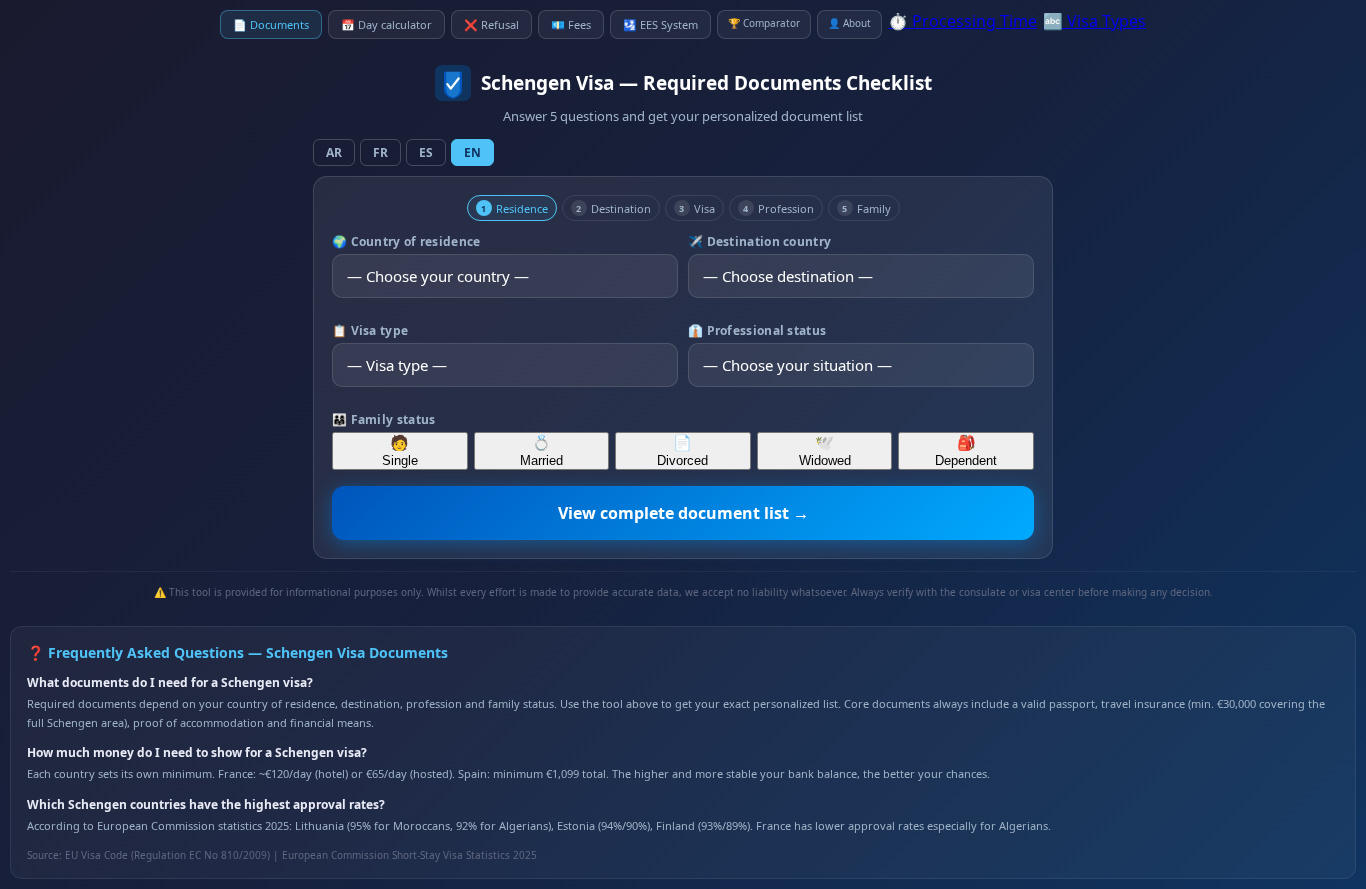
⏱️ (962, 21)
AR (334, 152)
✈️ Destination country (759, 241)
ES (426, 152)
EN (472, 152)
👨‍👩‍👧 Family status (384, 419)
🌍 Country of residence (406, 241)
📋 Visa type (370, 330)
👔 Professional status (757, 330)
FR (380, 152)
